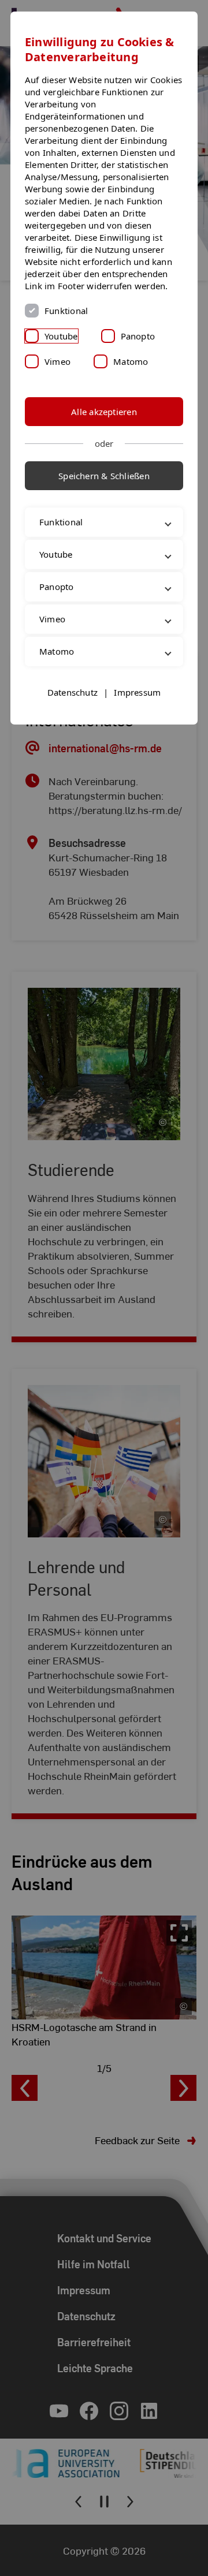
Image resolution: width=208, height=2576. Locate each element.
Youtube (61, 336)
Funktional (66, 311)
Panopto (138, 336)
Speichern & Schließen (104, 476)
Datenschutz (73, 742)
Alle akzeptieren (104, 412)
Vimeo (57, 361)
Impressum (137, 742)
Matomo (131, 361)
